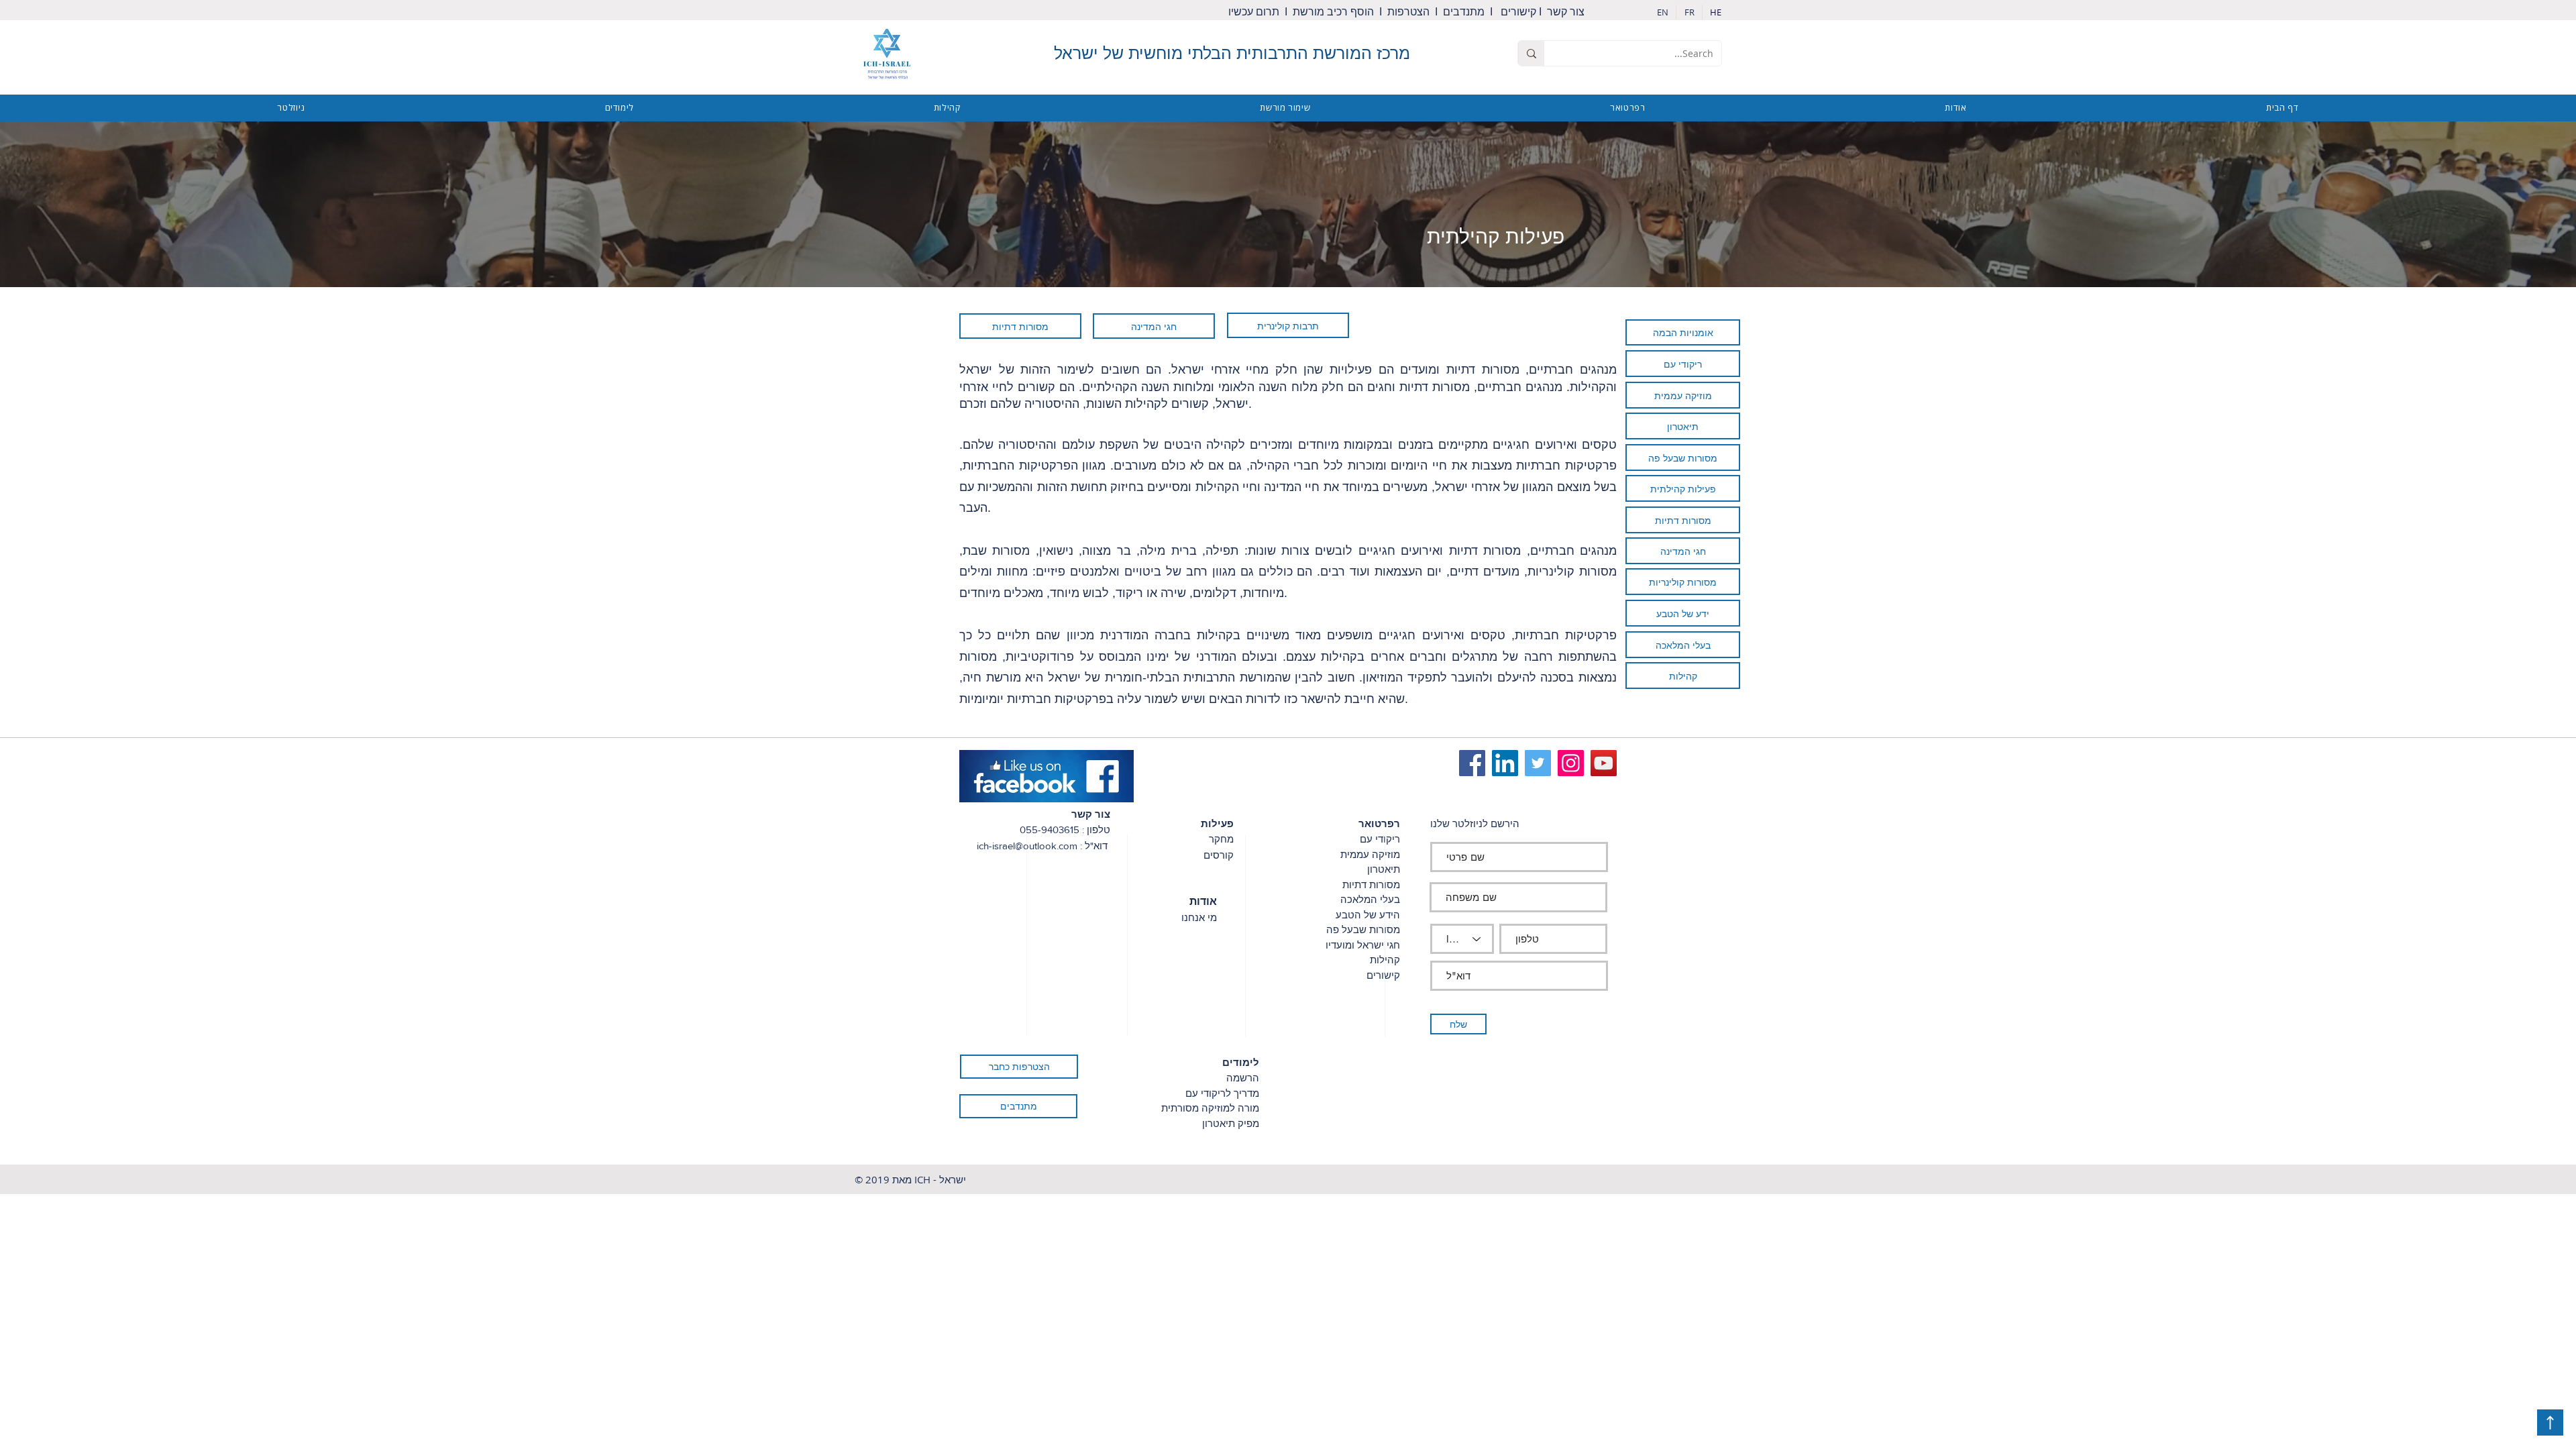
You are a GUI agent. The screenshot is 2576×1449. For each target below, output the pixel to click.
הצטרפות (1410, 12)
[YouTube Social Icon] (1604, 763)
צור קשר (1568, 12)
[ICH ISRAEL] (1538, 763)
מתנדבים (1464, 12)
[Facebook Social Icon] (1472, 763)
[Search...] (1531, 53)
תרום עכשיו (1255, 12)
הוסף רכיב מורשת (1333, 12)
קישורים (1518, 12)
